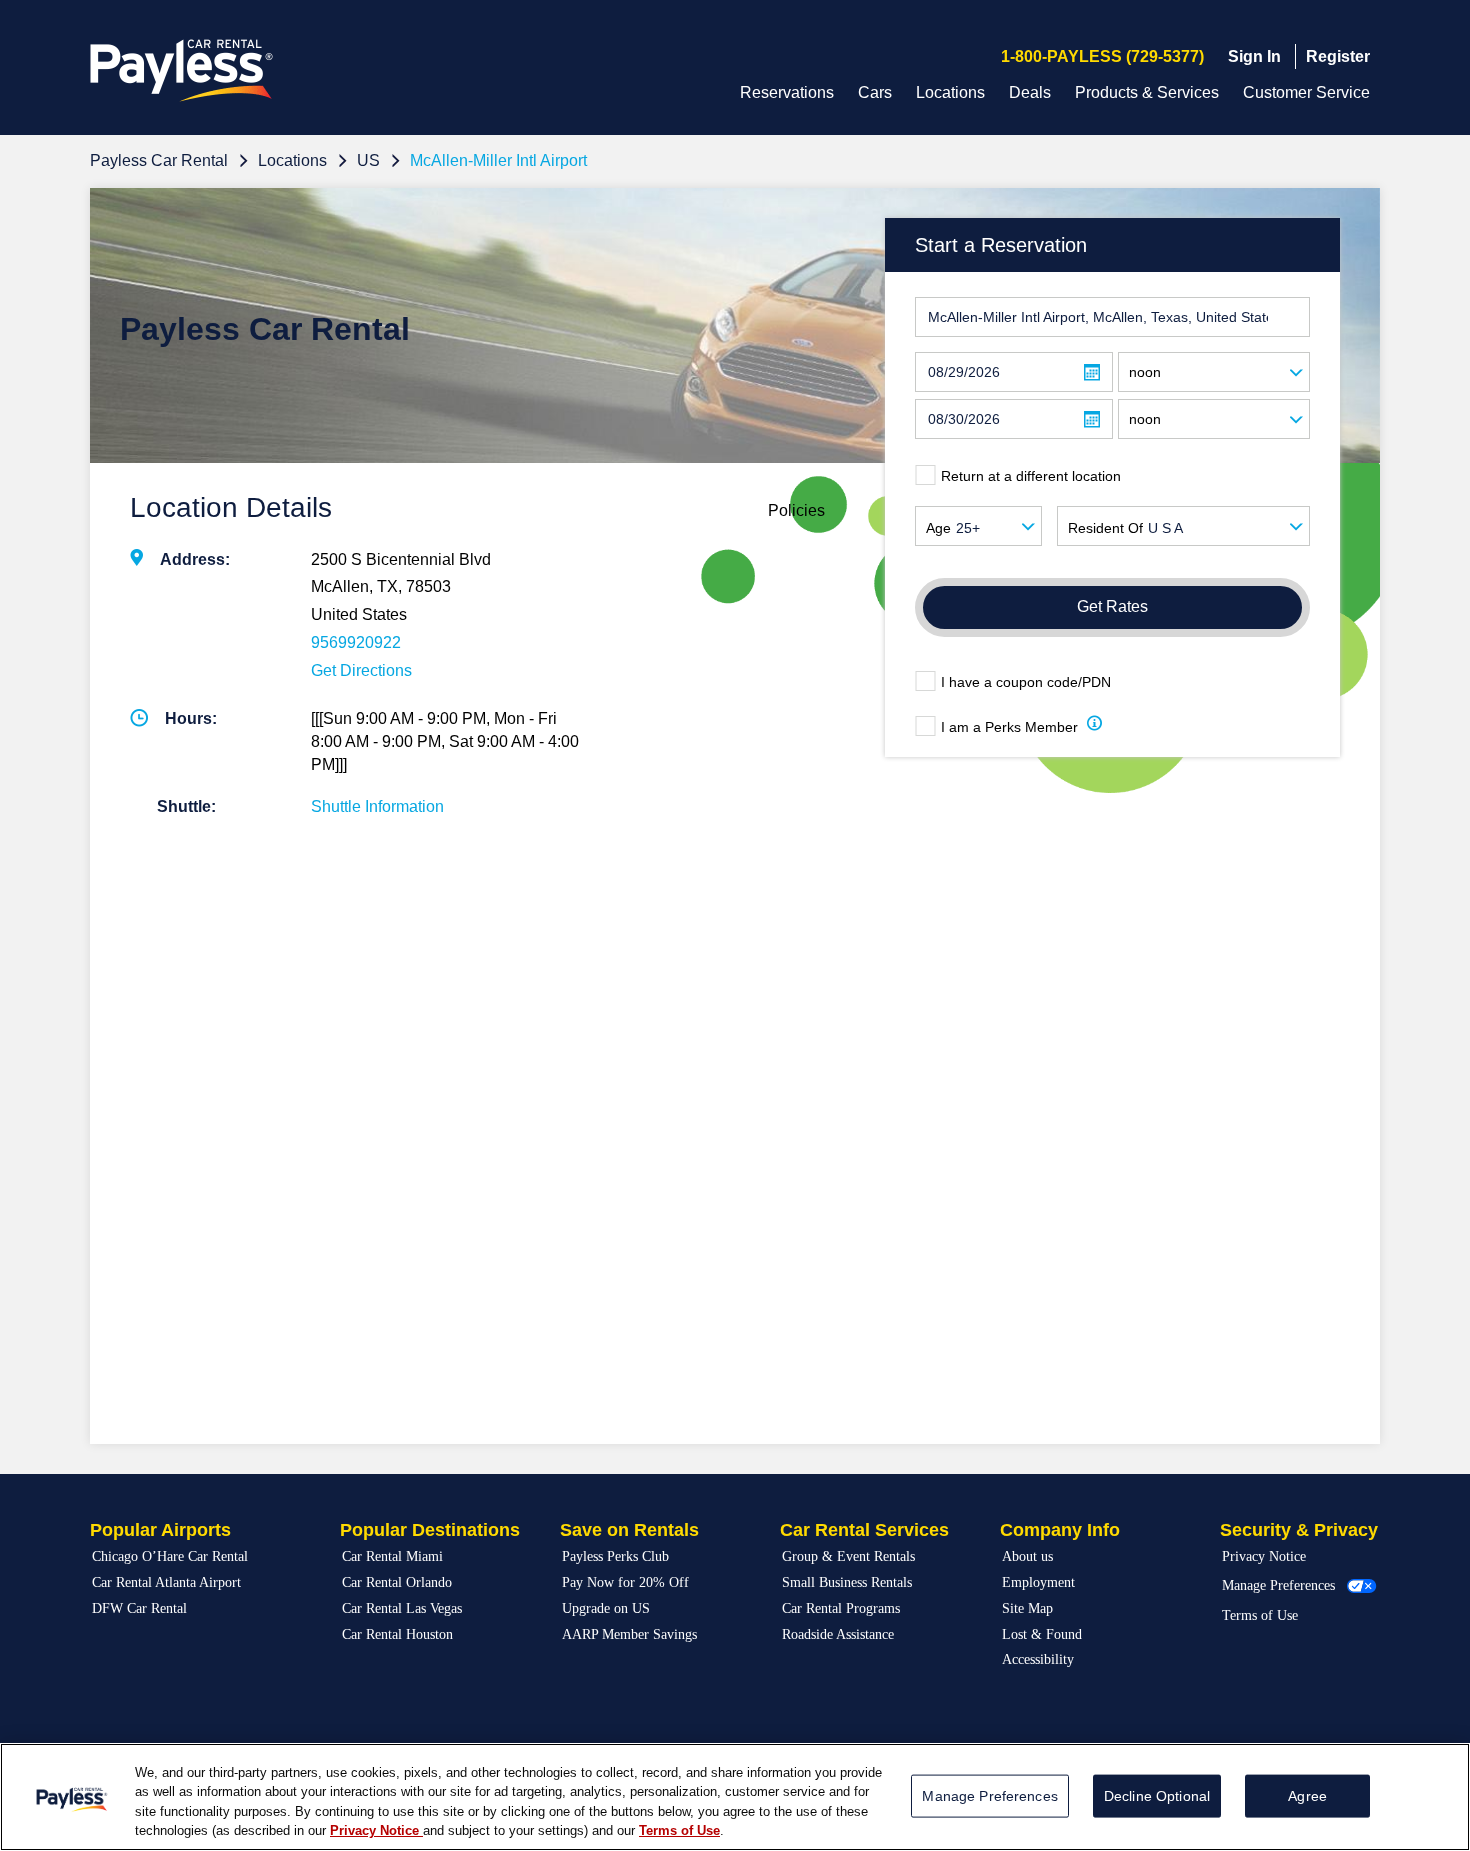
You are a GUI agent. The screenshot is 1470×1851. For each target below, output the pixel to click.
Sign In (1254, 56)
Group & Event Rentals (848, 1556)
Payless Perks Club (615, 1556)
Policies (796, 510)
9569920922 (356, 642)
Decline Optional (1157, 1796)
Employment (1038, 1582)
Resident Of (1105, 528)
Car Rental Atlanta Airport (166, 1582)
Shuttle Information (377, 806)
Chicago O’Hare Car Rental (170, 1556)
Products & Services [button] (1147, 92)
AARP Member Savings (629, 1634)
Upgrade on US (606, 1608)
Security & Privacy (1299, 1530)
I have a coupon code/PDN (1026, 682)
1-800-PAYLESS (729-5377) (1102, 56)
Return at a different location (1031, 476)
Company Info (1060, 1530)
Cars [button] (875, 92)
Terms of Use (1260, 1615)
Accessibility (1038, 1659)
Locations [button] (950, 92)
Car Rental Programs (841, 1608)
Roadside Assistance (838, 1634)
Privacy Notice (1264, 1556)
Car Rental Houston (397, 1634)
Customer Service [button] (1306, 92)
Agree (1307, 1796)
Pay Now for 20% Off (625, 1582)
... (1092, 373)
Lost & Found (1042, 1634)
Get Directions (361, 670)
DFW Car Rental (139, 1608)
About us (1027, 1556)
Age (938, 528)
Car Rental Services (864, 1530)
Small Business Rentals (847, 1582)
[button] (1094, 726)
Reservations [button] (787, 92)
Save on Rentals (629, 1530)
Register (1338, 56)
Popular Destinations (430, 1530)
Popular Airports (160, 1530)
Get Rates (1112, 606)
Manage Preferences (1278, 1585)
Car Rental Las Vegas (402, 1608)
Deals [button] (1030, 92)
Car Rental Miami (392, 1556)
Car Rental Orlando (397, 1582)
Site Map (1027, 1608)
